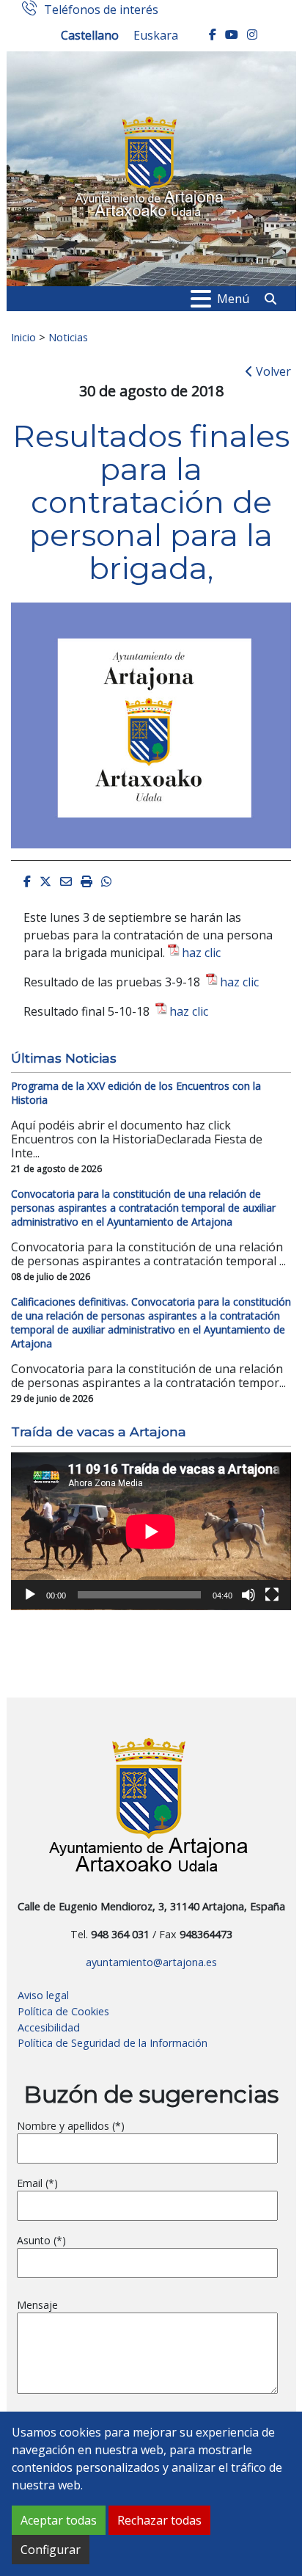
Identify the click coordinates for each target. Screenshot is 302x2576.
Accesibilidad (49, 2027)
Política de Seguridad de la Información (113, 2043)
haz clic (201, 953)
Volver (272, 371)
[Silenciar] (248, 1595)
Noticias (68, 337)
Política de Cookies (63, 2011)
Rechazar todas (159, 2520)
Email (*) (37, 2183)
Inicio (23, 337)
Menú (233, 299)
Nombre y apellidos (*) (71, 2126)
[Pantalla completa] (272, 1595)
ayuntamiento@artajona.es (151, 1962)
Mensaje (37, 2305)
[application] (151, 1531)
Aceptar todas (59, 2520)
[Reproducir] (30, 1595)
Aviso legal (43, 1995)
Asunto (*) (41, 2240)
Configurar (51, 2550)
